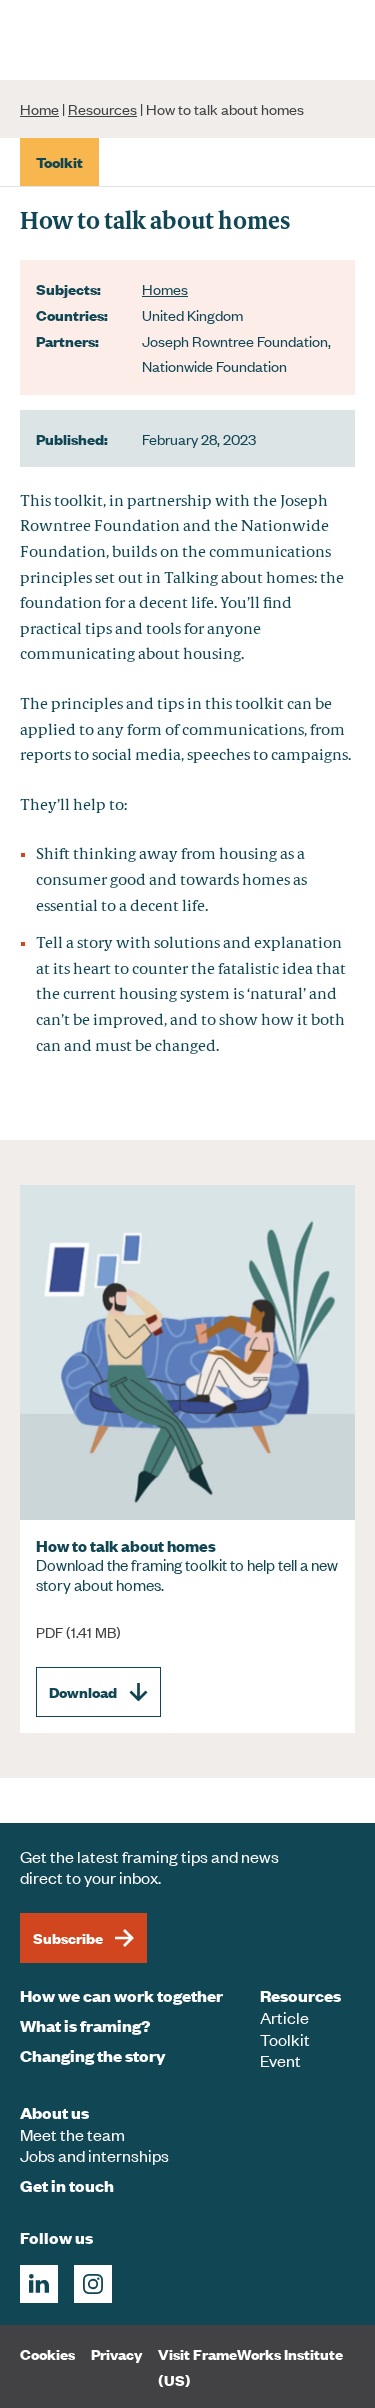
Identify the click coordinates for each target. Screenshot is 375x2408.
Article (284, 2017)
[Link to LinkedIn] (39, 2284)
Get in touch (67, 2185)
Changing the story (93, 2055)
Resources (102, 108)
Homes (165, 288)
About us (54, 2112)
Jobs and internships (94, 2155)
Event (280, 2060)
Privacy (116, 2353)
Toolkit (285, 2039)
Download (83, 1691)
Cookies (47, 2353)
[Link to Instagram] (93, 2284)
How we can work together (121, 1995)
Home (39, 108)
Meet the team (72, 2134)
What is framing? (85, 2025)
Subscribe (68, 1937)
